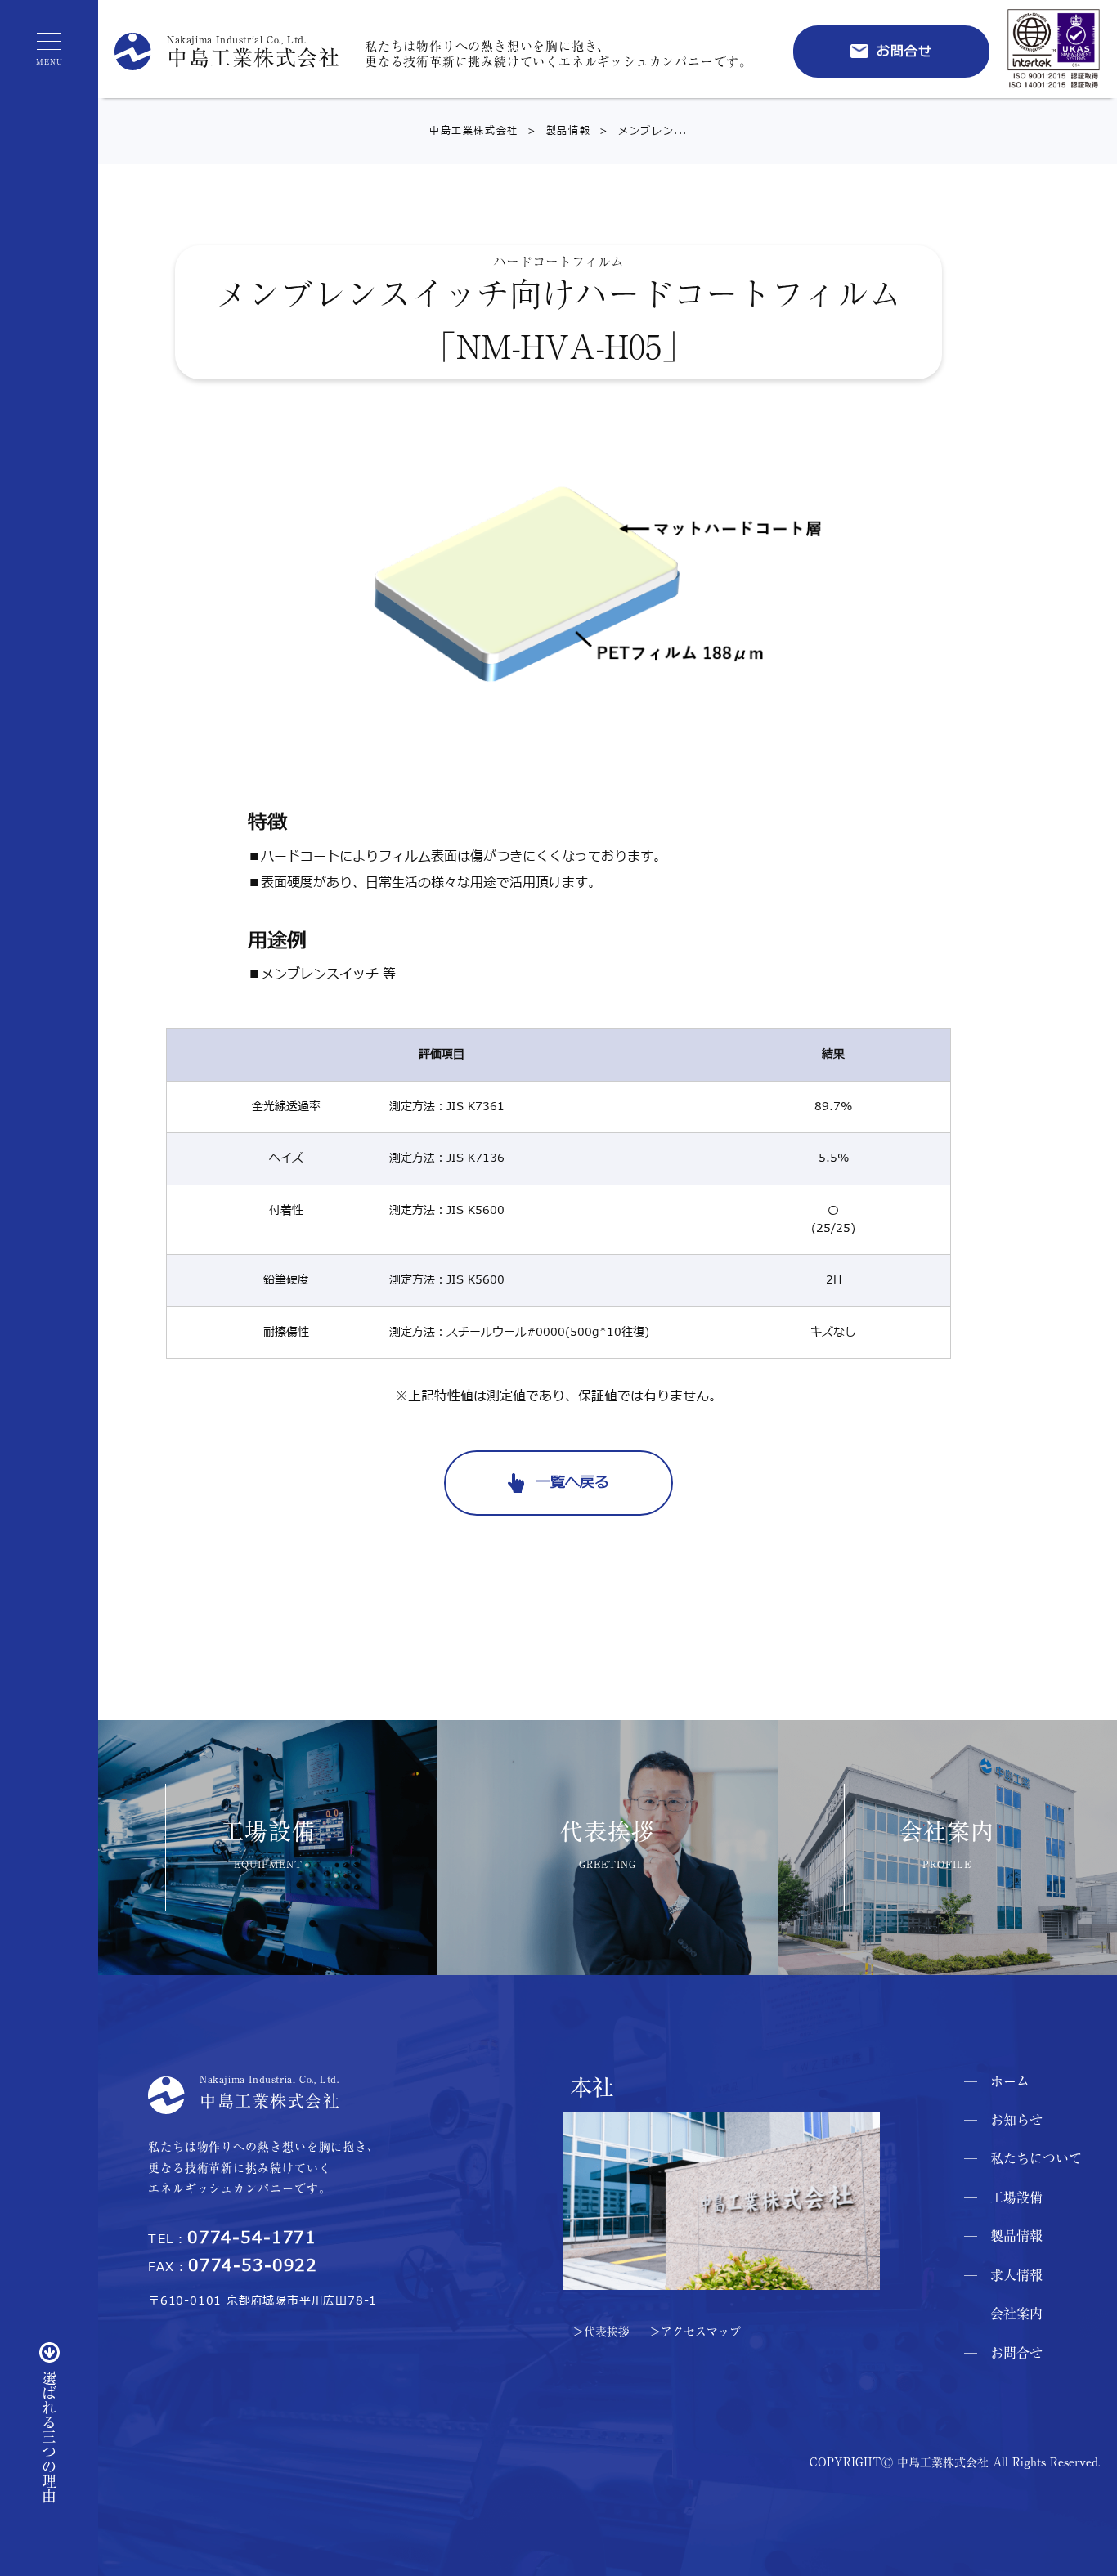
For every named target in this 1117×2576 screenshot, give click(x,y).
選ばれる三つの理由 (49, 2437)
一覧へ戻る (572, 1483)
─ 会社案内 (1003, 2314)
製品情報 (554, 131)
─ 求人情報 (1003, 2275)
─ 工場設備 (1003, 2197)
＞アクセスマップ (695, 2332)
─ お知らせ (1003, 2120)
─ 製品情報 (1003, 2236)
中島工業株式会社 (474, 131)
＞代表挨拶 (601, 2332)
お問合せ (905, 52)
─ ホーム (997, 2081)
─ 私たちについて (1023, 2158)
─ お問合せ (1003, 2353)
